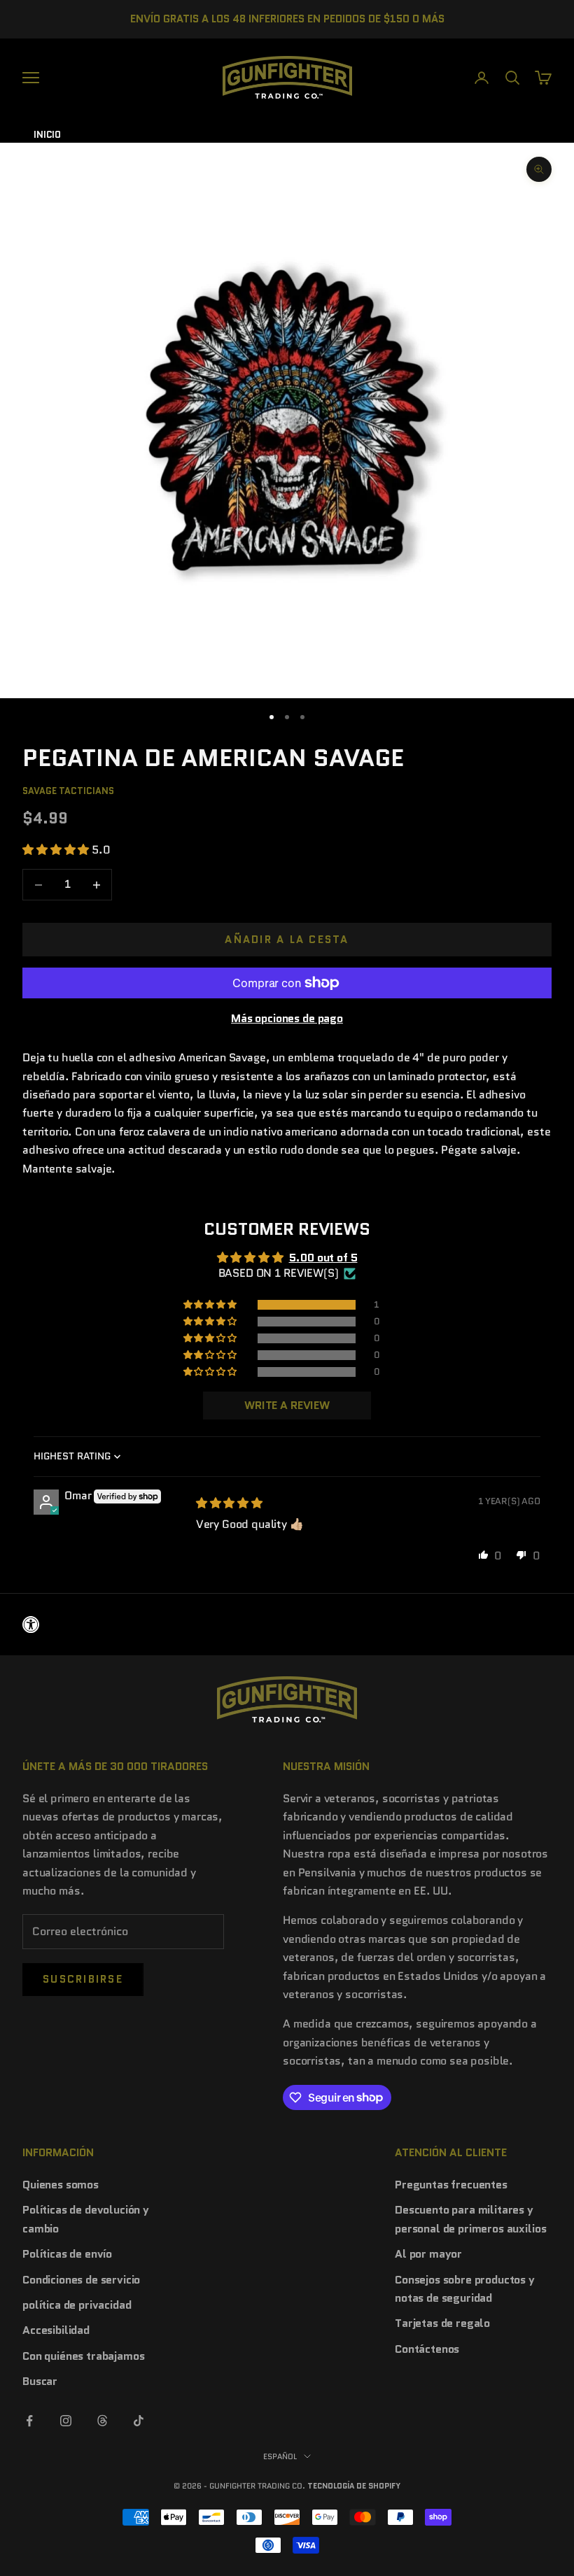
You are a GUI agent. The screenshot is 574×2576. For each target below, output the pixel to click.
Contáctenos (427, 2349)
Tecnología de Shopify (354, 2486)
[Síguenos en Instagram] (66, 2421)
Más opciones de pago (287, 1018)
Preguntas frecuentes (451, 2185)
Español (280, 2456)
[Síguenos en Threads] (102, 2421)
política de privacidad (77, 2305)
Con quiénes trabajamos (83, 2356)
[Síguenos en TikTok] (139, 2421)
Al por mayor (428, 2254)
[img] (229, 1503)
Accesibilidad (56, 2330)
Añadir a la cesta (287, 940)
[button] (57, 850)
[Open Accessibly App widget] (287, 1625)
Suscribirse (83, 1979)
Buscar (40, 2381)
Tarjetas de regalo (442, 2323)
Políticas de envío (67, 2254)
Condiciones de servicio (81, 2280)
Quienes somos (61, 2185)
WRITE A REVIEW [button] (287, 1405)
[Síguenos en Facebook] (29, 2421)
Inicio (47, 135)
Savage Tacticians (68, 791)
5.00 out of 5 (323, 1258)
